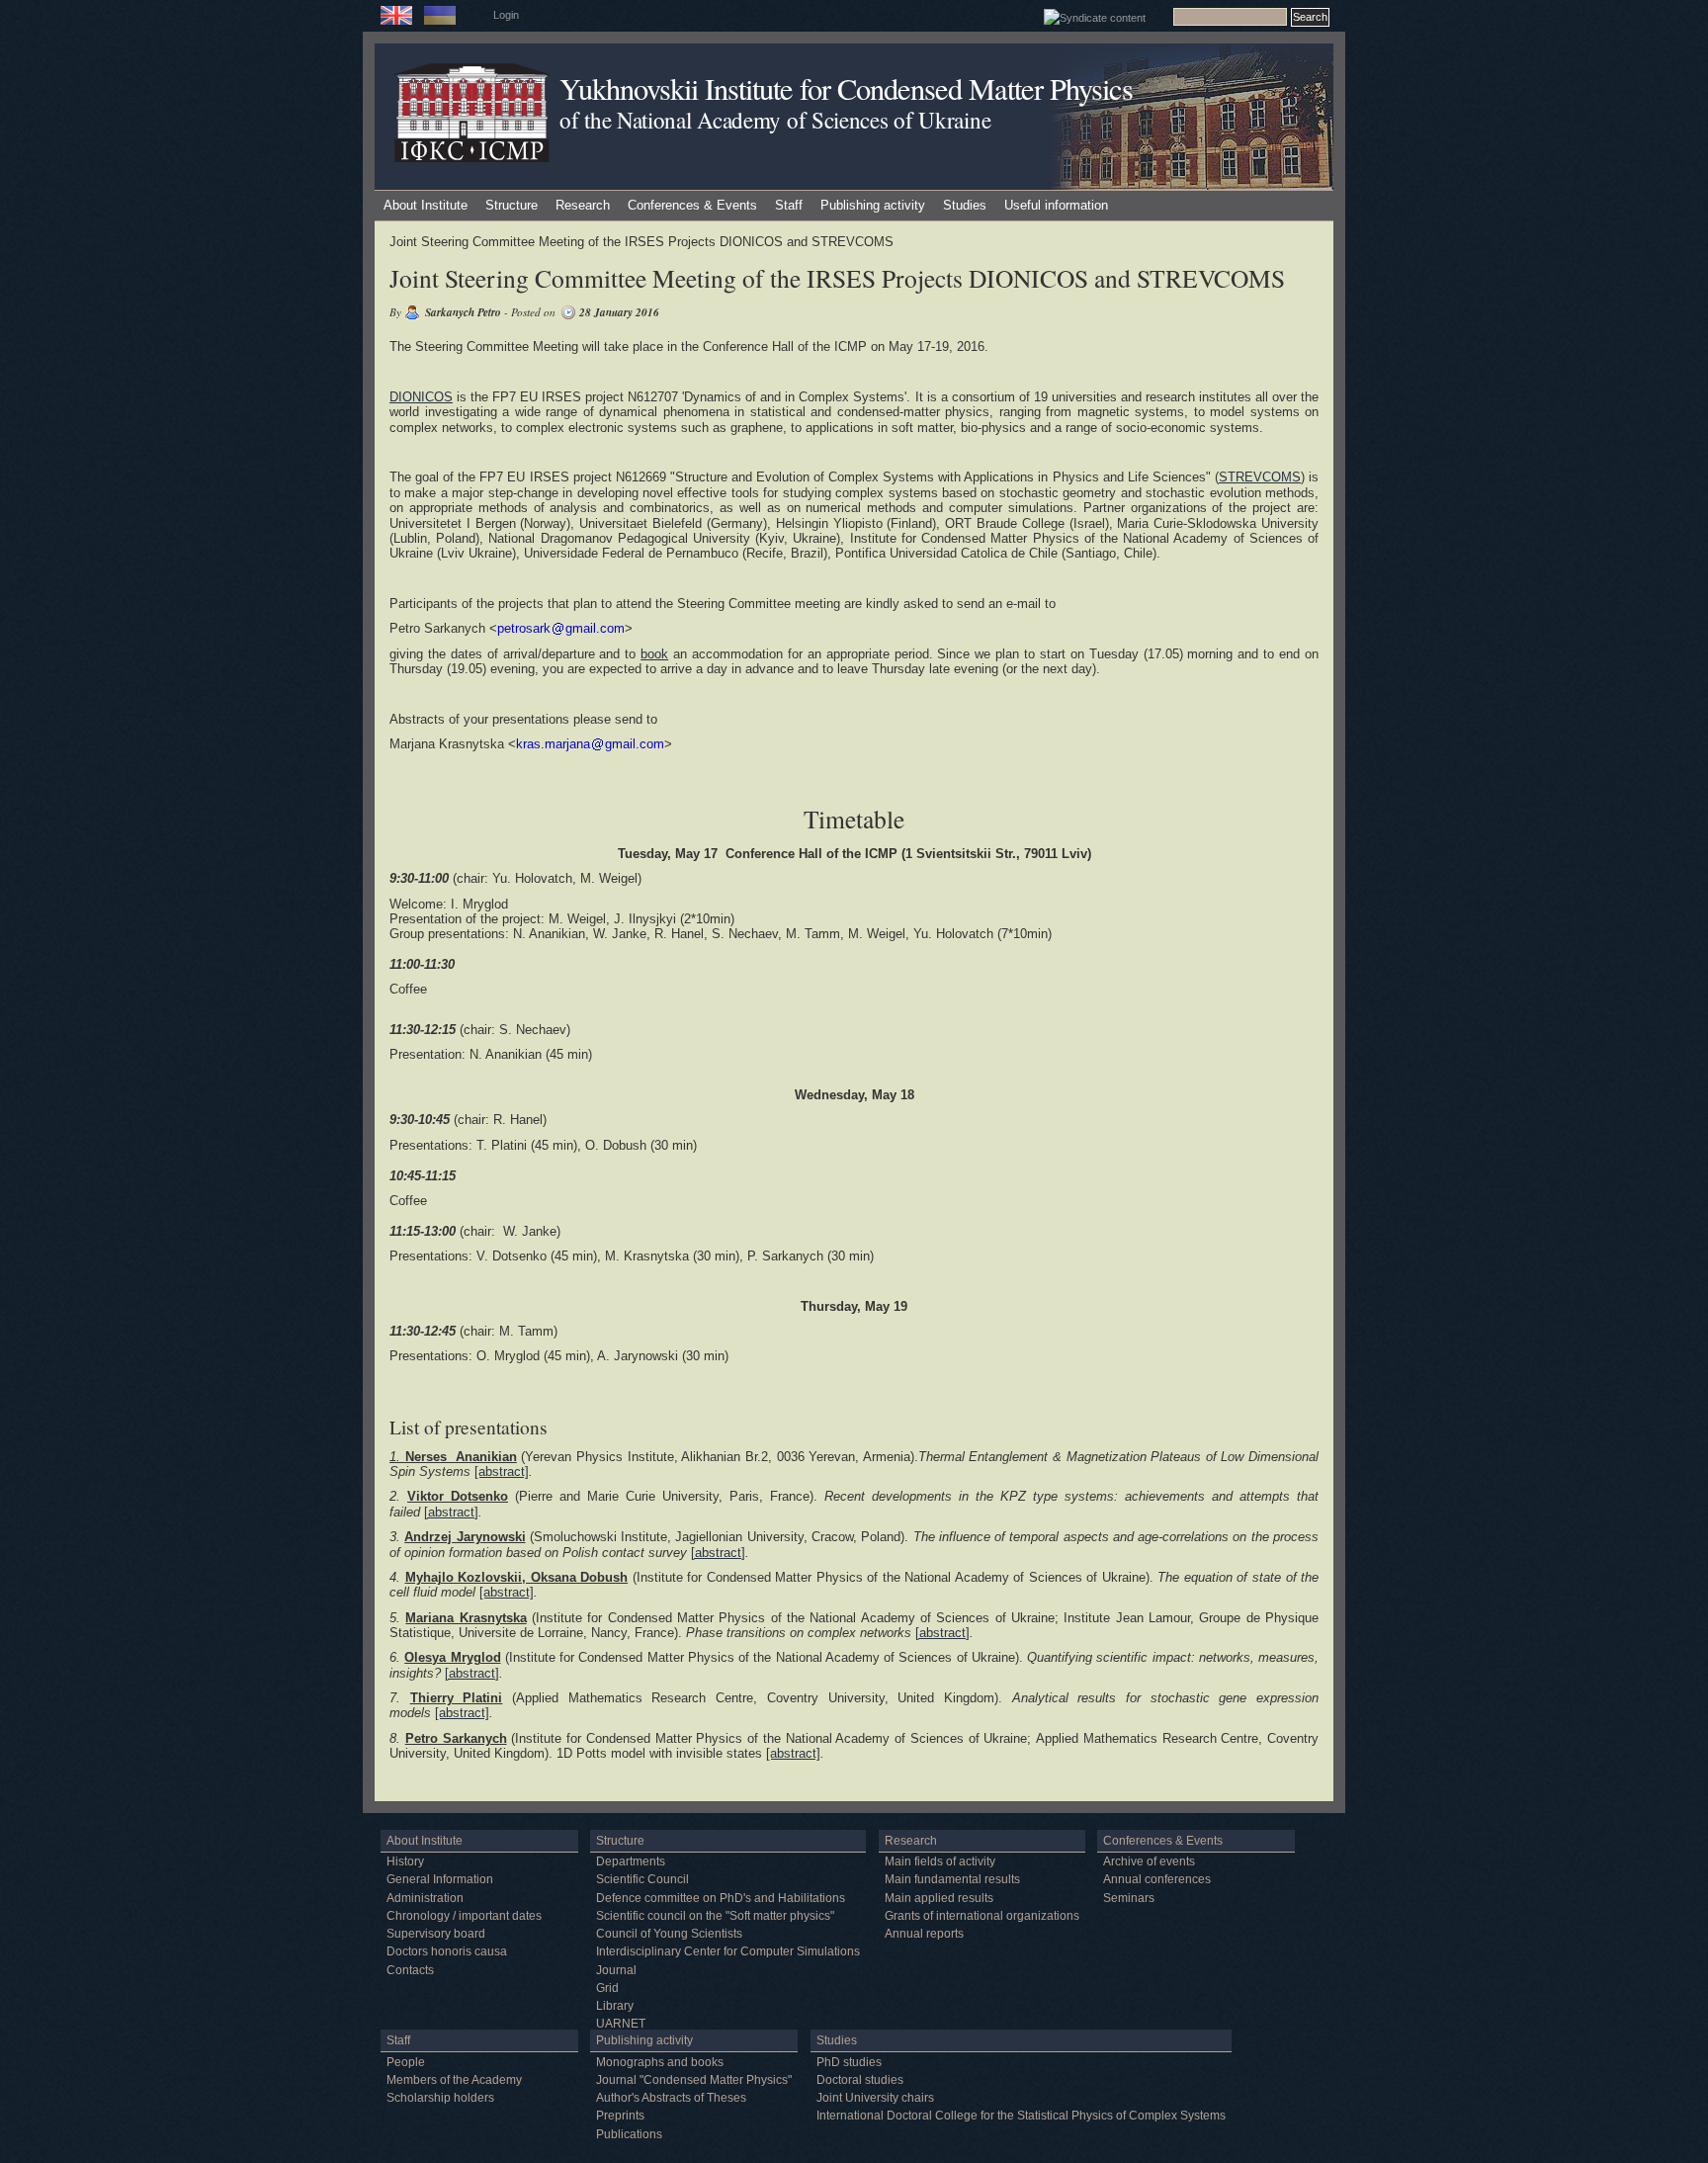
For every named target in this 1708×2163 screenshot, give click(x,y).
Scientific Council (642, 1879)
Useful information (1056, 205)
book (654, 654)
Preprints (620, 2116)
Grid (607, 1988)
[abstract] (502, 1471)
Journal (616, 1970)
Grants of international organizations (982, 1916)
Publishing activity (873, 205)
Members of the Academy (454, 2080)
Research (583, 205)
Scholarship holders (440, 2098)
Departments (631, 1861)
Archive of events (1149, 1861)
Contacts (410, 1970)
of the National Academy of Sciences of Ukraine (775, 120)
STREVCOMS (1260, 477)
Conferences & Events (692, 205)
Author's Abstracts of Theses (671, 2098)
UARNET (621, 2024)
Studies (965, 205)
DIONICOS (421, 397)
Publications (629, 2134)
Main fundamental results (952, 1879)
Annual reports (924, 1934)
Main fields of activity (940, 1861)
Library (615, 2006)
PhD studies (849, 2062)
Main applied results (939, 1898)
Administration (425, 1898)
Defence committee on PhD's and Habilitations (721, 1898)
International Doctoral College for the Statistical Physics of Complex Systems (1021, 2116)
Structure (512, 205)
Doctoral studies (860, 2080)
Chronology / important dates (464, 1916)
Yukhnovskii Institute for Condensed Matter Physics (846, 88)
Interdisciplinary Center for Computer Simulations (728, 1951)
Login (506, 15)
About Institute (426, 205)
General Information (440, 1879)
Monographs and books (660, 2062)
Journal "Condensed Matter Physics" (694, 2080)
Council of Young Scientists (669, 1934)
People (406, 2062)
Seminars (1129, 1898)
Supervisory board (436, 1934)
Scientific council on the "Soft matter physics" (715, 1916)
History (405, 1861)
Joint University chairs (875, 2098)
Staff (789, 205)
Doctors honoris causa (447, 1951)
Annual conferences (1157, 1879)
